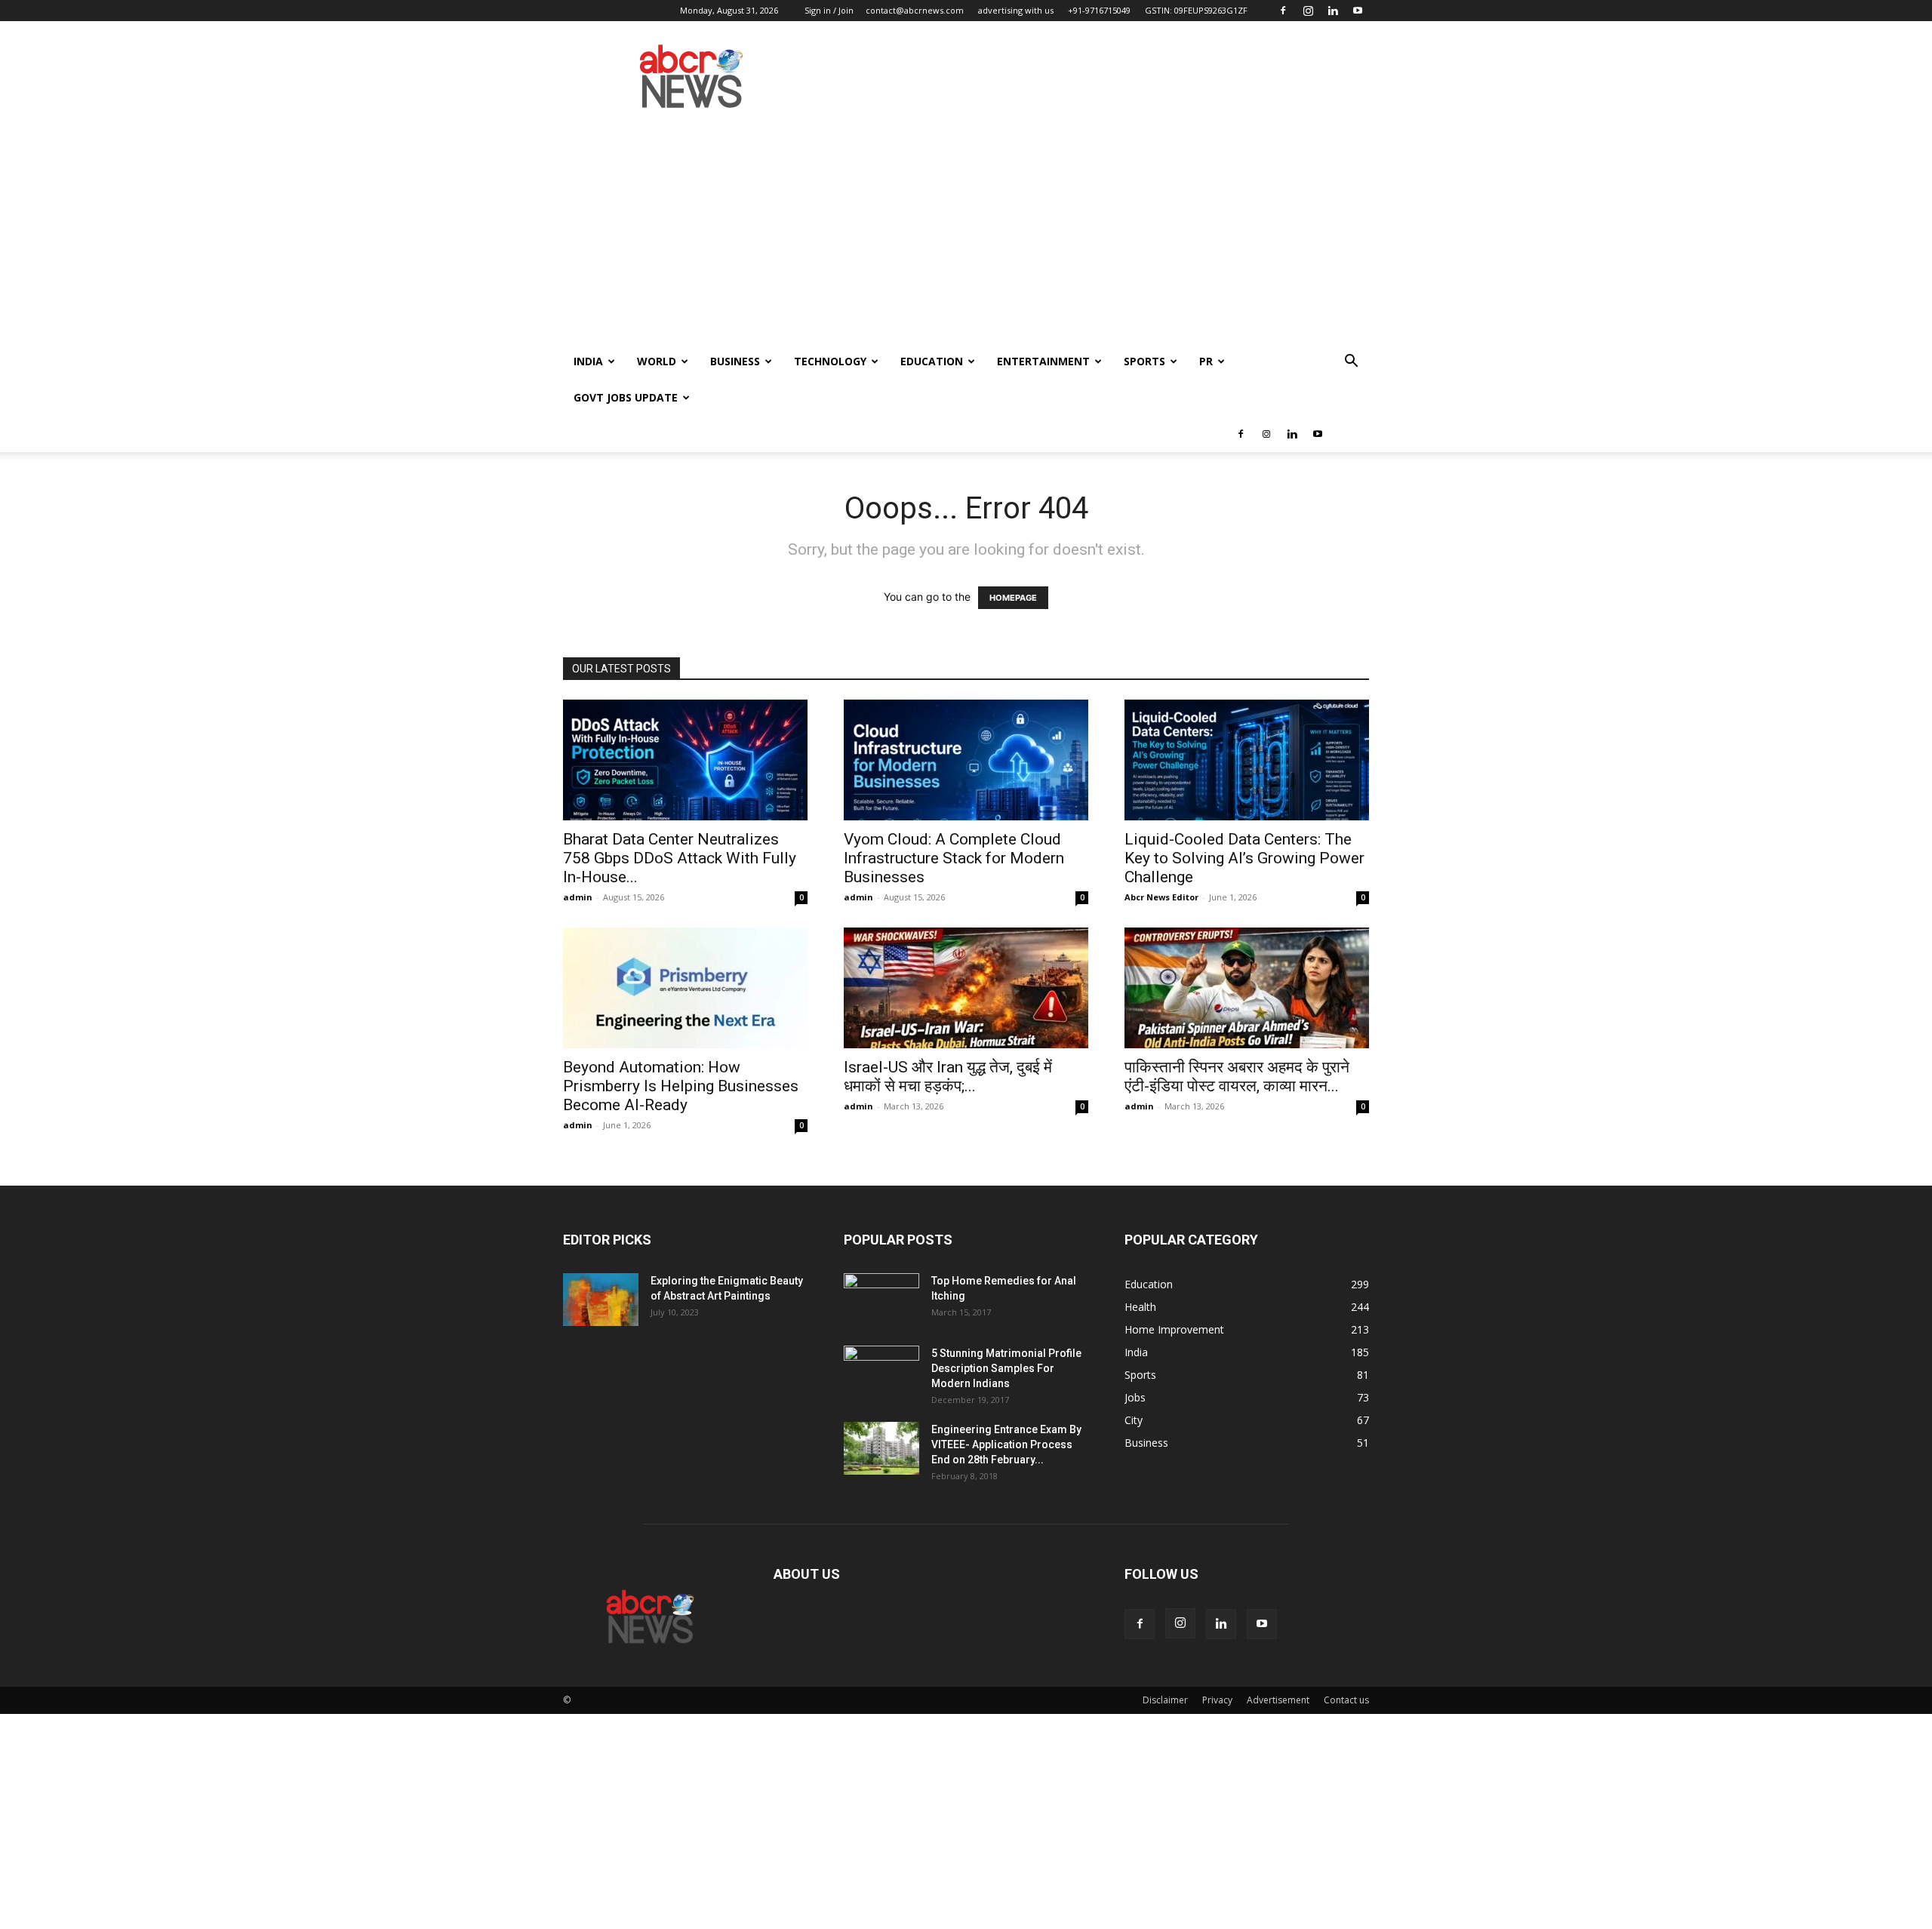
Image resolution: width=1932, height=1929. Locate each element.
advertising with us (1016, 10)
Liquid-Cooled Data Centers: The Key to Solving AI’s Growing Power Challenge (1244, 858)
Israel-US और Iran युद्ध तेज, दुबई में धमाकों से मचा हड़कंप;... (948, 1077)
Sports (1144, 361)
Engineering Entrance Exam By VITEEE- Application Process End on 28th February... (1006, 1444)
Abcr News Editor (1161, 897)
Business (735, 361)
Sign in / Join (829, 10)
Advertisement (1278, 1700)
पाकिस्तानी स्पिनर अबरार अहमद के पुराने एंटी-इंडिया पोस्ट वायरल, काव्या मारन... (1237, 1077)
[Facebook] (1283, 11)
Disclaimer (1165, 1700)
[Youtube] (1358, 11)
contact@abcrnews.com (915, 10)
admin (578, 897)
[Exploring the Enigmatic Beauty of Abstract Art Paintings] (601, 1300)
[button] (1351, 363)
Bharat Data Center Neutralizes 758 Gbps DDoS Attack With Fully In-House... (680, 858)
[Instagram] (1308, 11)
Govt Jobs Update (626, 397)
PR (1206, 361)
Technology (830, 361)
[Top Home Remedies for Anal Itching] (881, 1300)
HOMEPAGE (1013, 598)
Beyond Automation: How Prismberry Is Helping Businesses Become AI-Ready (681, 1086)
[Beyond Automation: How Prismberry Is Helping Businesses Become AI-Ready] (685, 988)
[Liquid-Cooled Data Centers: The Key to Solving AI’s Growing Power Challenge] (1247, 760)
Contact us (1346, 1700)
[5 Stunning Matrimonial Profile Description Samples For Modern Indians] (881, 1372)
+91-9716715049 (1099, 10)
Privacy (1217, 1700)
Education (932, 361)
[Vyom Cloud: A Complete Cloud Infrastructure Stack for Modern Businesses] (966, 760)
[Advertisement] (966, 230)
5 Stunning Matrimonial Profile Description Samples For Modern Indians (1006, 1368)
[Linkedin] (1333, 11)
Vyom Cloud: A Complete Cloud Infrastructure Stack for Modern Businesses (954, 858)
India (588, 361)
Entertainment (1043, 361)
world (657, 361)
